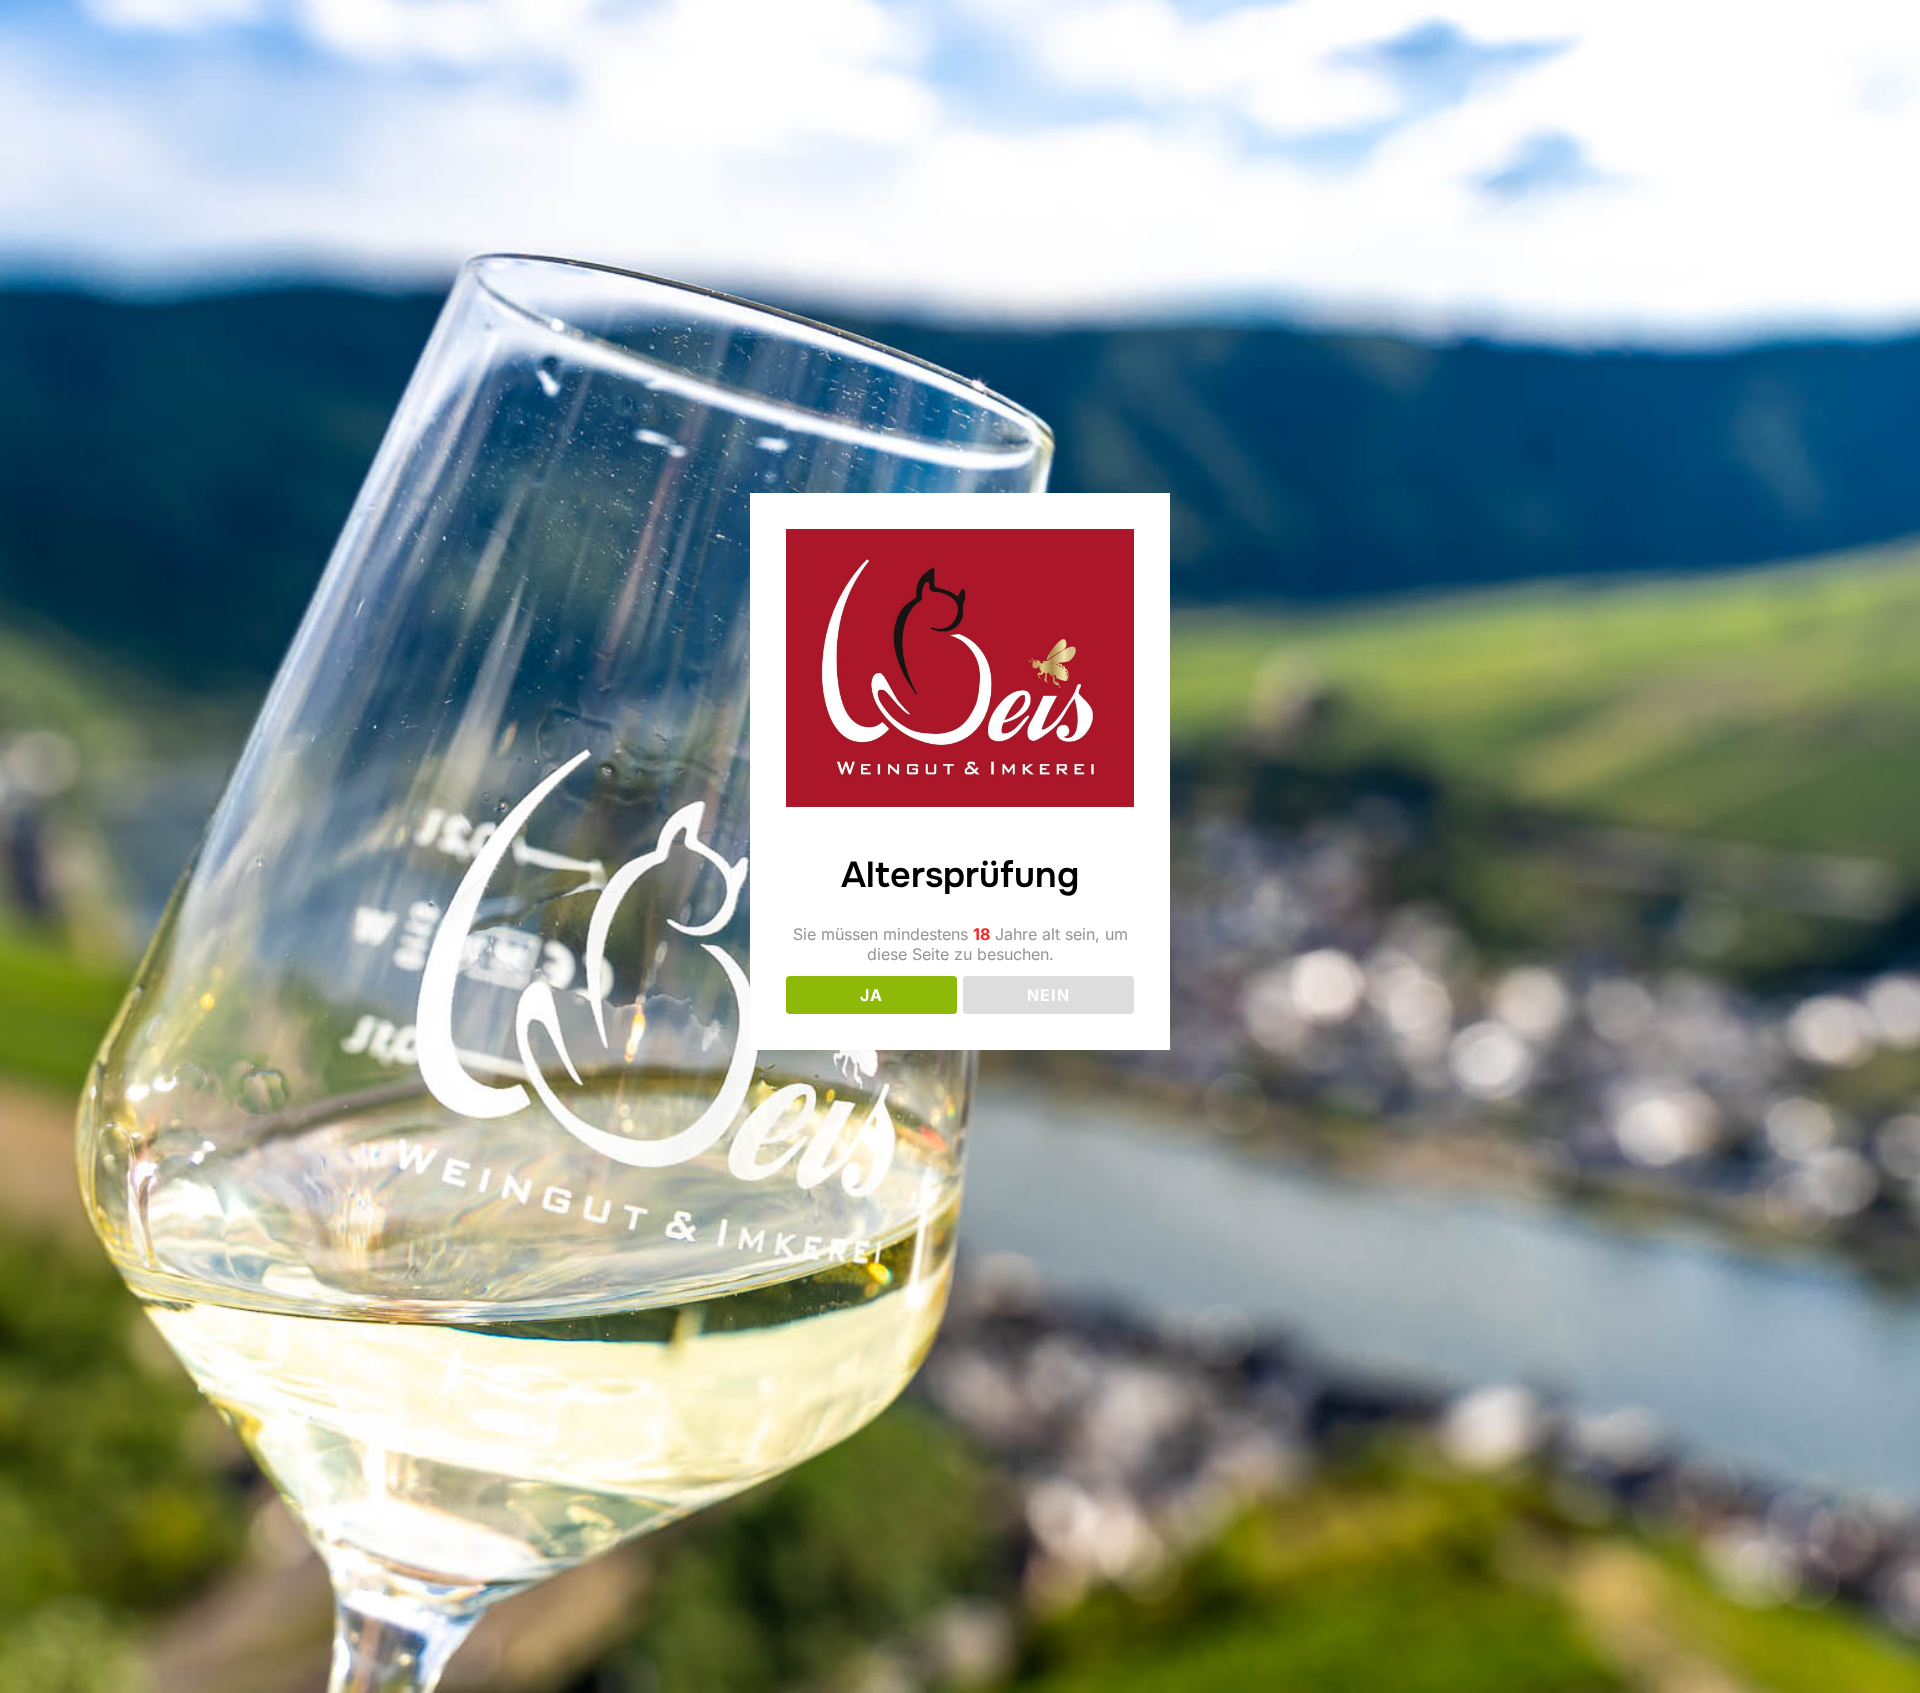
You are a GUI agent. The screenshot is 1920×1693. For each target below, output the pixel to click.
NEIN (1048, 995)
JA (871, 995)
